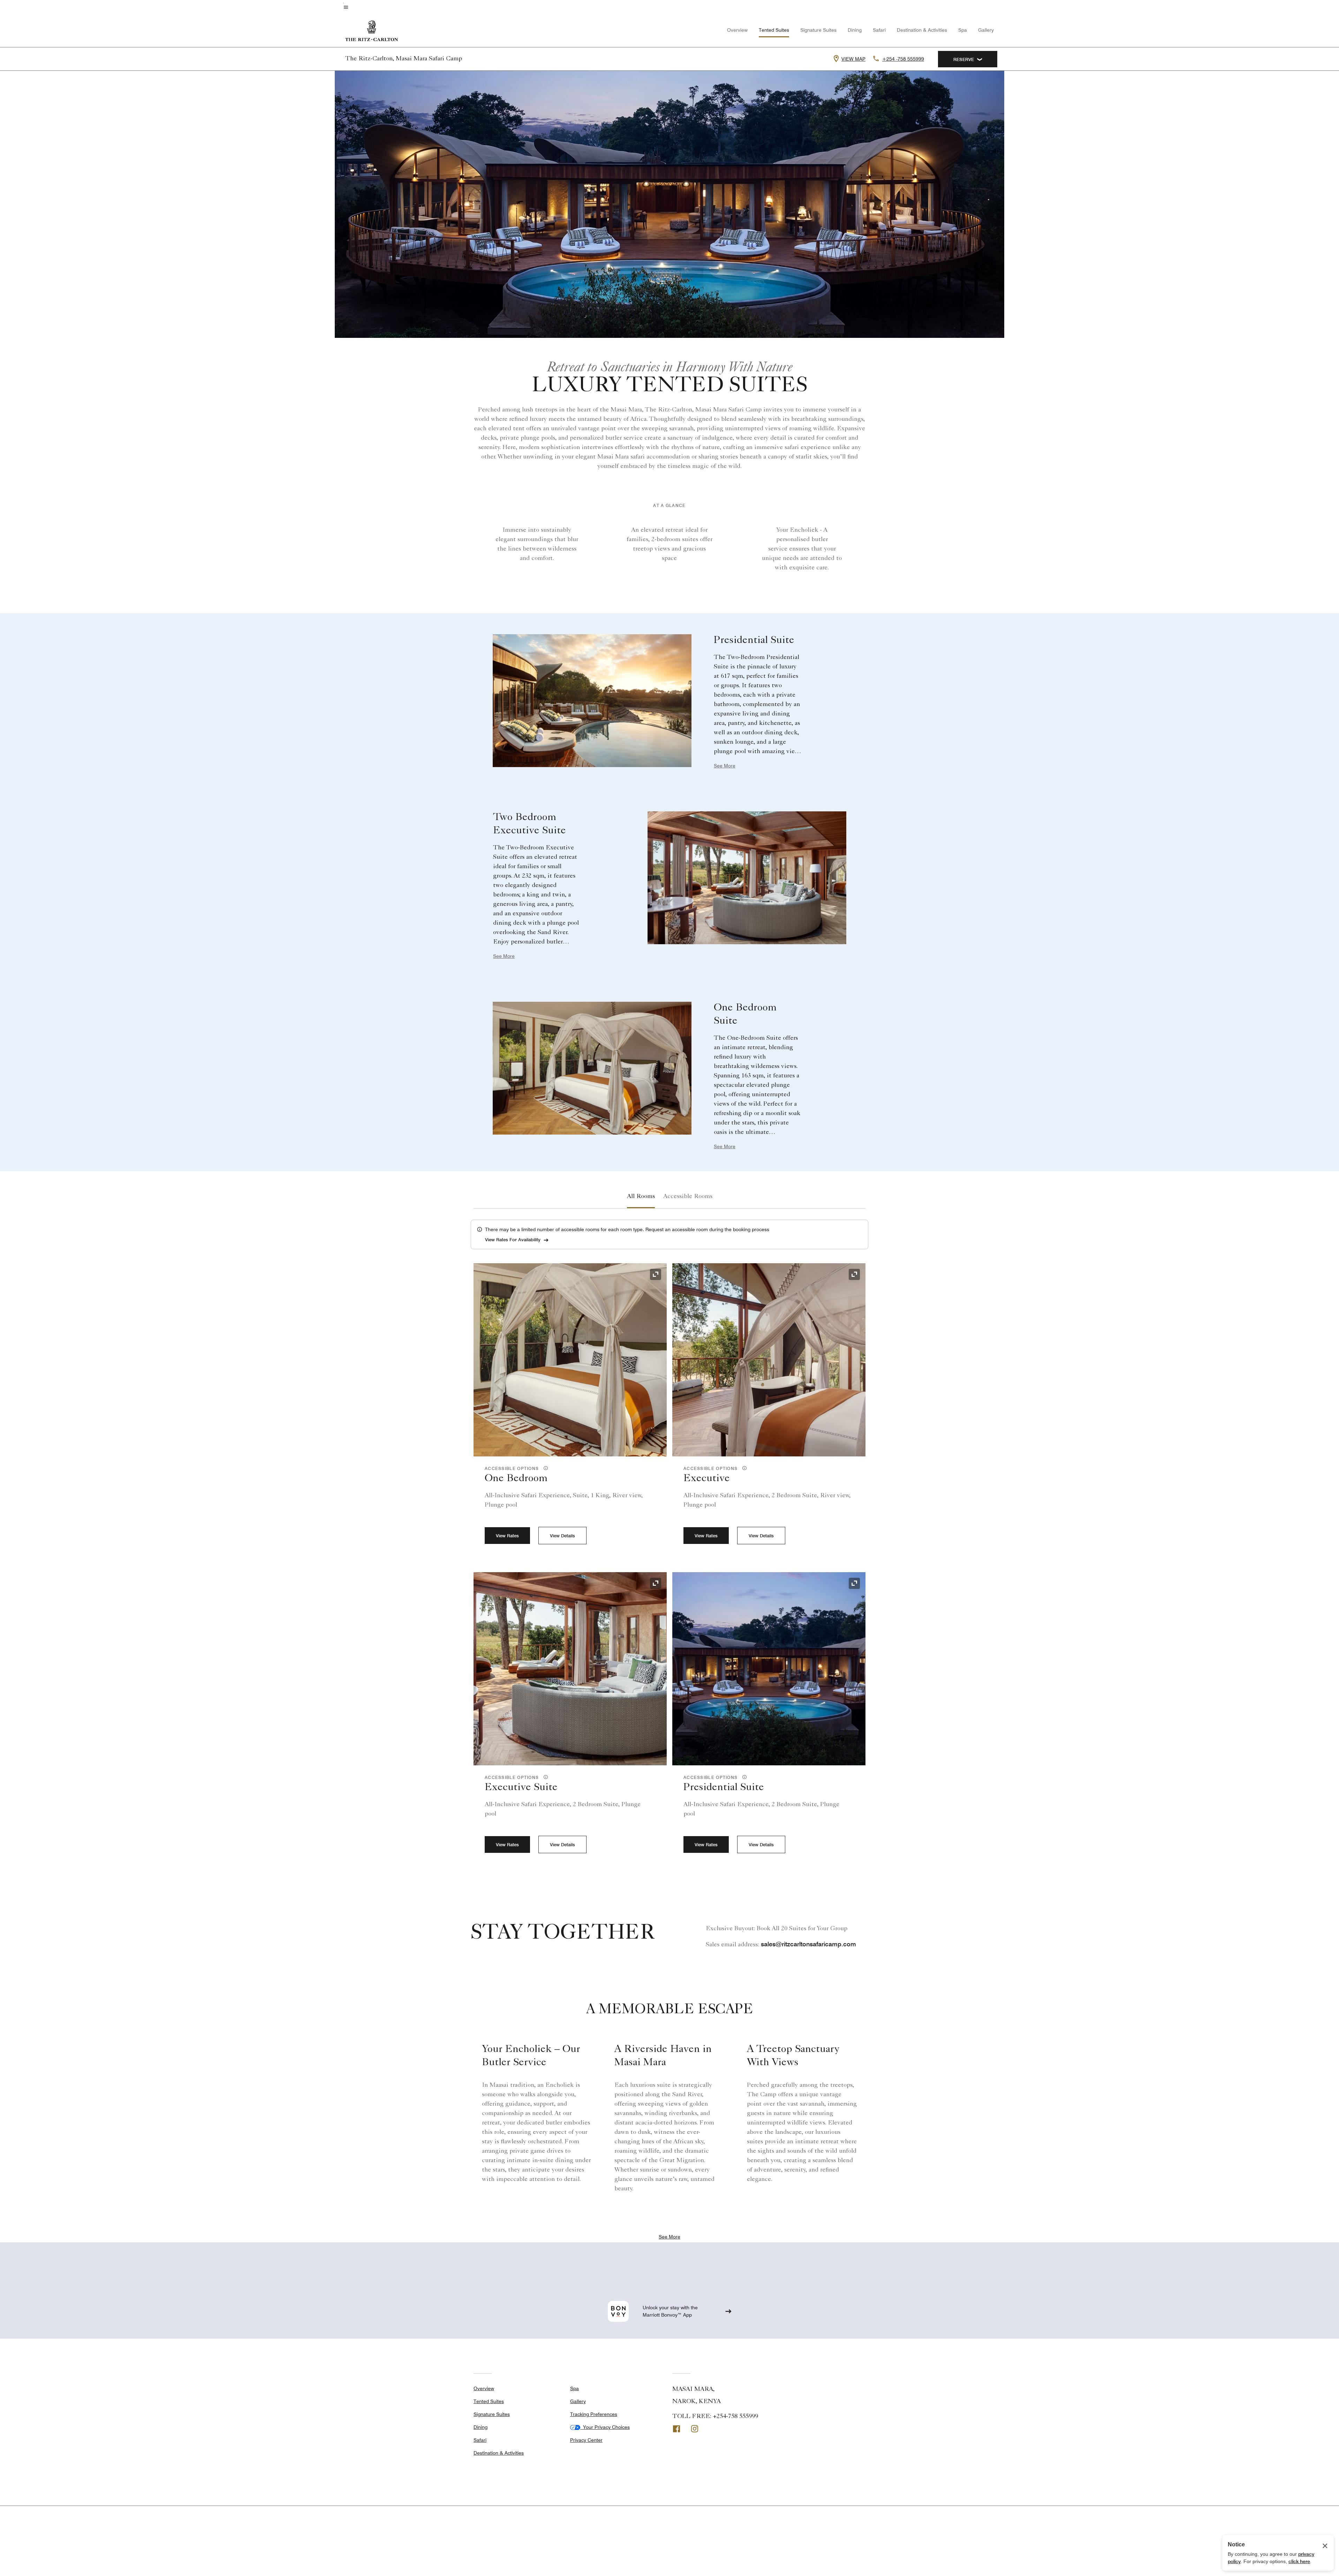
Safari (879, 30)
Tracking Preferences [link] (594, 2414)
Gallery (986, 30)
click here (1299, 2561)
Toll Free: (715, 2417)
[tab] (641, 1197)
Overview (737, 30)
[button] (544, 1468)
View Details (562, 1536)
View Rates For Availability (513, 1240)
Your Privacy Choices (605, 2427)
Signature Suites (818, 30)
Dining (855, 30)
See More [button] (725, 766)
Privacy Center (586, 2440)
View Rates (507, 1536)
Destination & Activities (922, 30)
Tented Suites (774, 30)
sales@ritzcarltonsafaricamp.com (808, 1944)
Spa (963, 30)
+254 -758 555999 (903, 59)
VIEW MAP (853, 59)
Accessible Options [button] (513, 1468)
